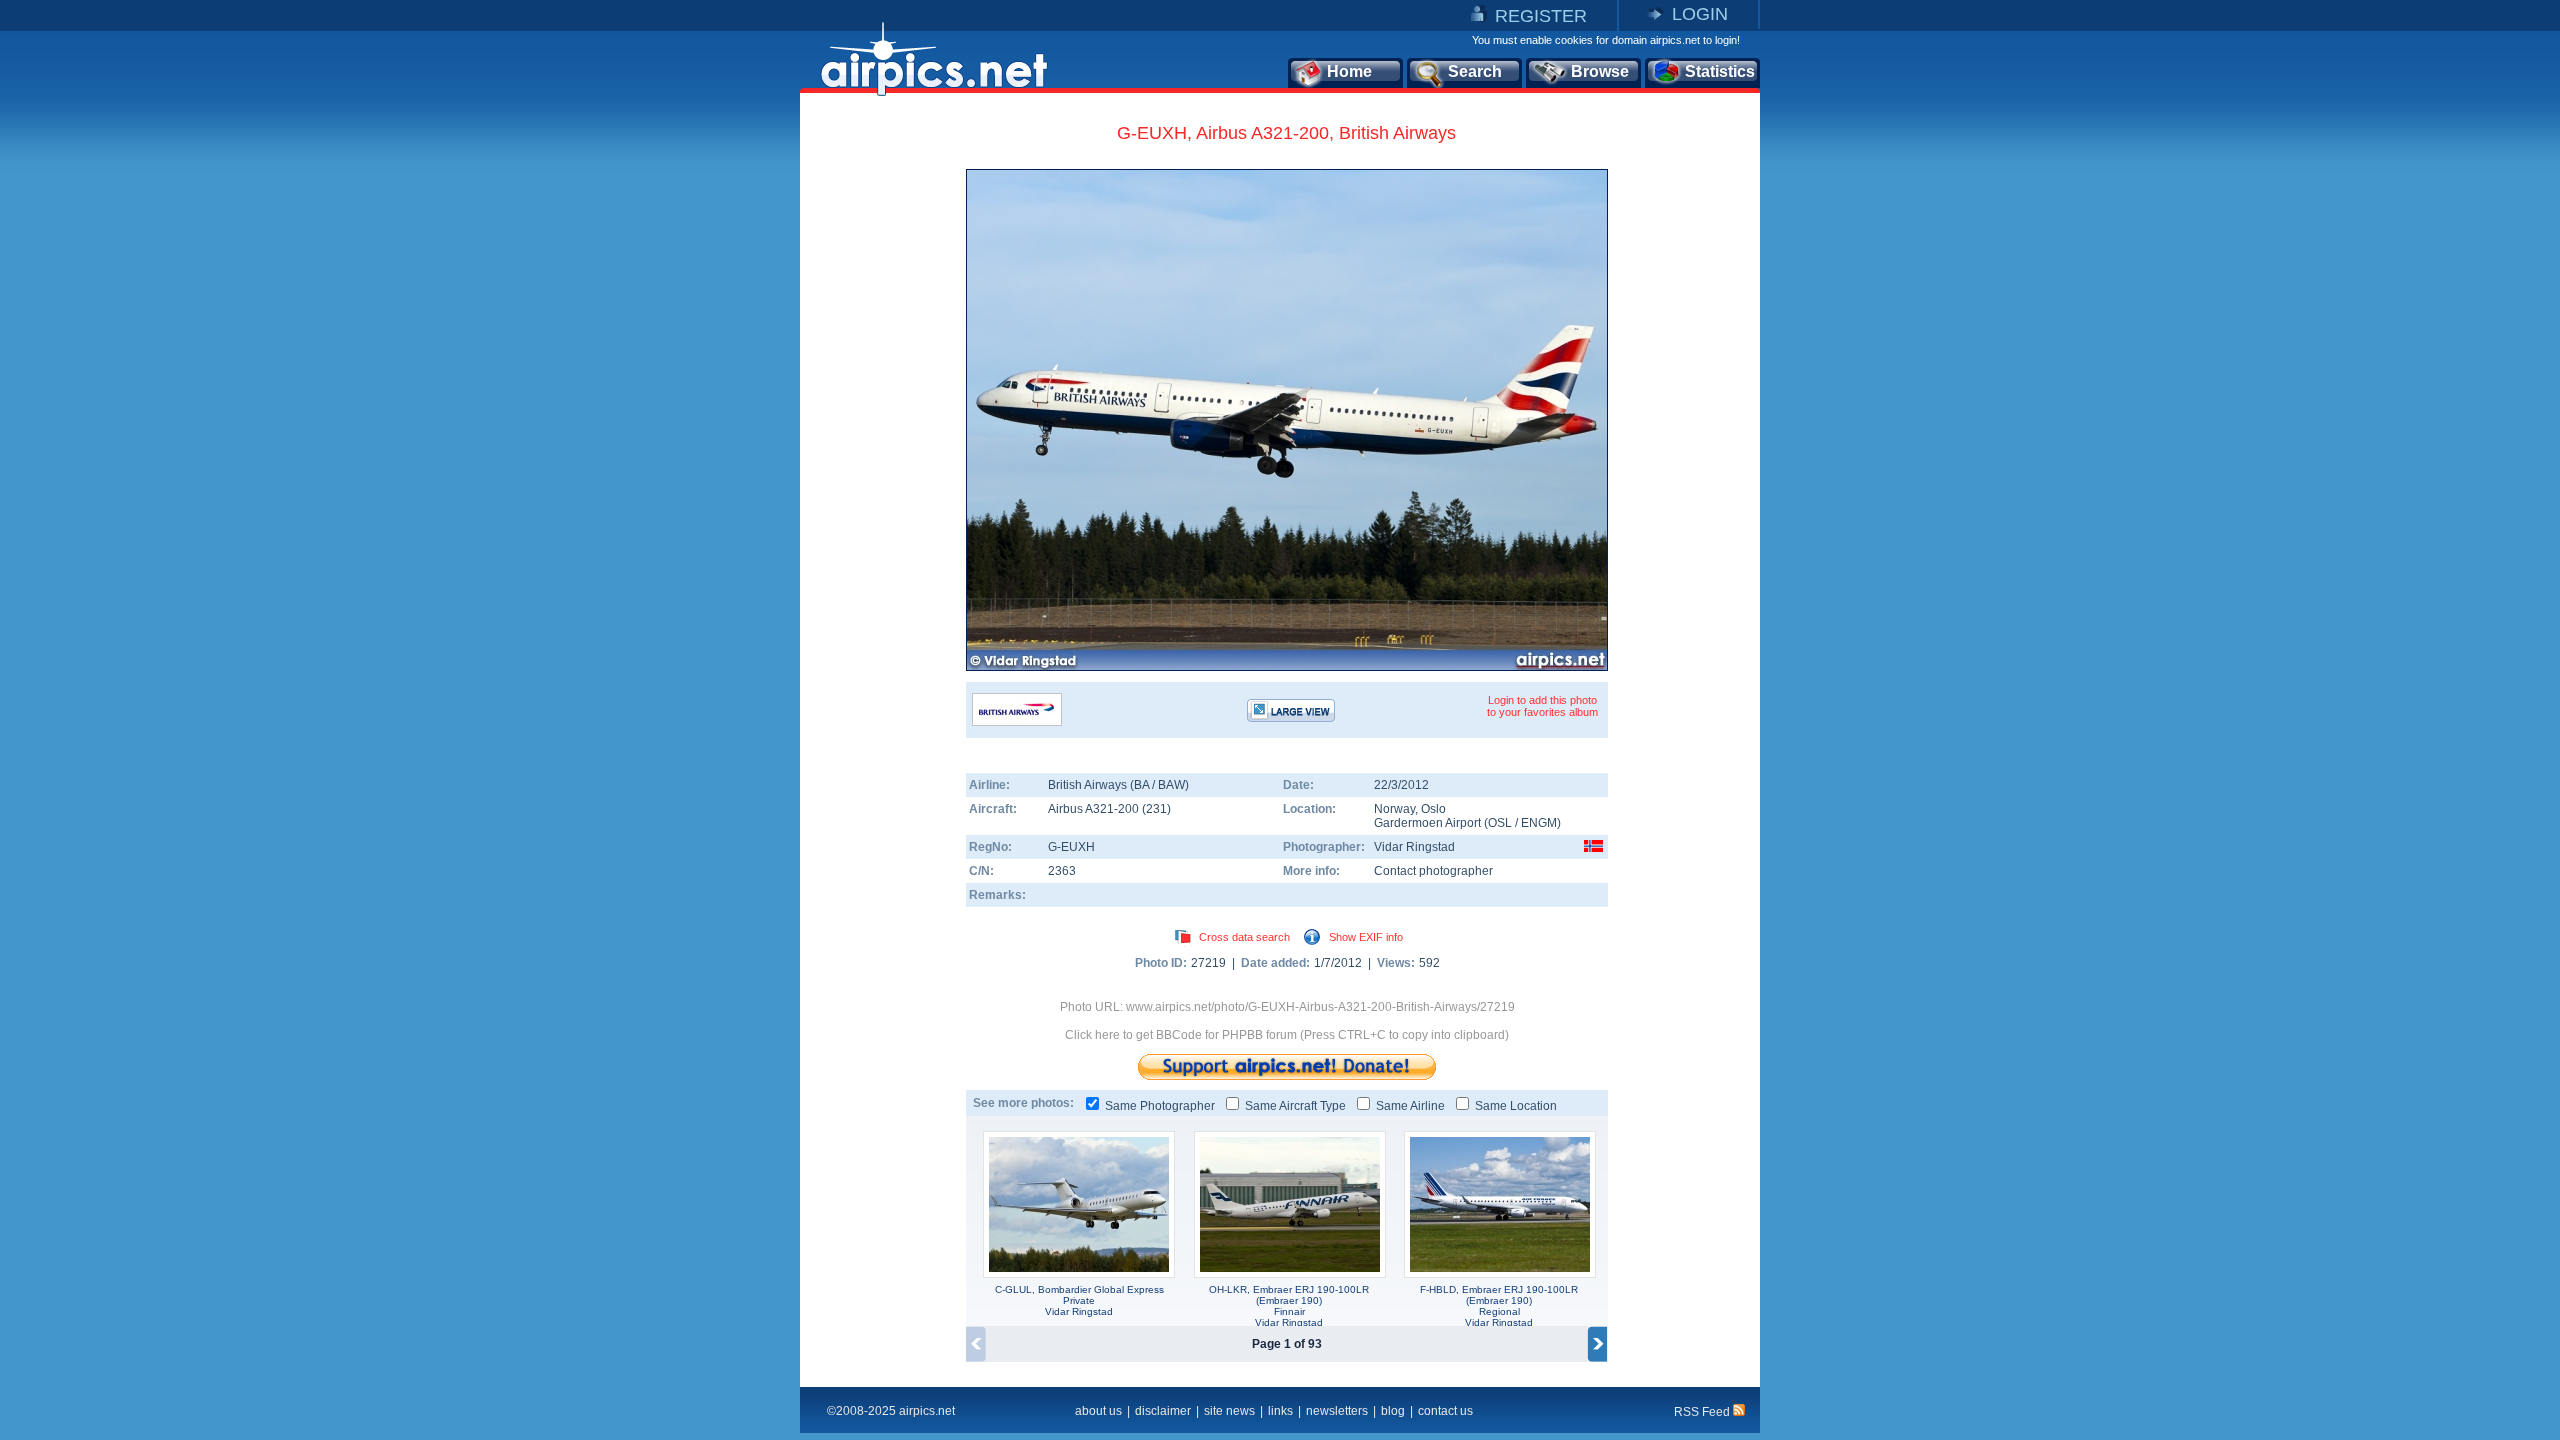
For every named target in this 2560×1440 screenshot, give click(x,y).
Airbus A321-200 (1095, 809)
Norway (1394, 809)
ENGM (1539, 823)
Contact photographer (1433, 871)
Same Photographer (1160, 1106)
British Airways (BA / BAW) (1118, 785)
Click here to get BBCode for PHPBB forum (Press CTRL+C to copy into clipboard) (1287, 1035)
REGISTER (1541, 16)
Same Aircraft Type (1295, 1106)
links (1280, 1411)
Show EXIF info (1366, 937)
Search (1475, 71)
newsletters (1337, 1411)
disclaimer (1163, 1411)
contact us (1445, 1411)
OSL (1500, 823)
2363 (1062, 871)
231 (1156, 809)
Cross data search (1244, 937)
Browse (1600, 71)
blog (1393, 1411)
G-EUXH (1071, 847)
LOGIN (1700, 14)
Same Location (1516, 1106)
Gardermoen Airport (1427, 823)
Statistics (1720, 71)
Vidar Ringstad (1414, 847)
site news (1229, 1411)
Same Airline (1410, 1106)
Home (1349, 71)
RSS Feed (1703, 1412)
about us (1098, 1411)
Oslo (1433, 809)
